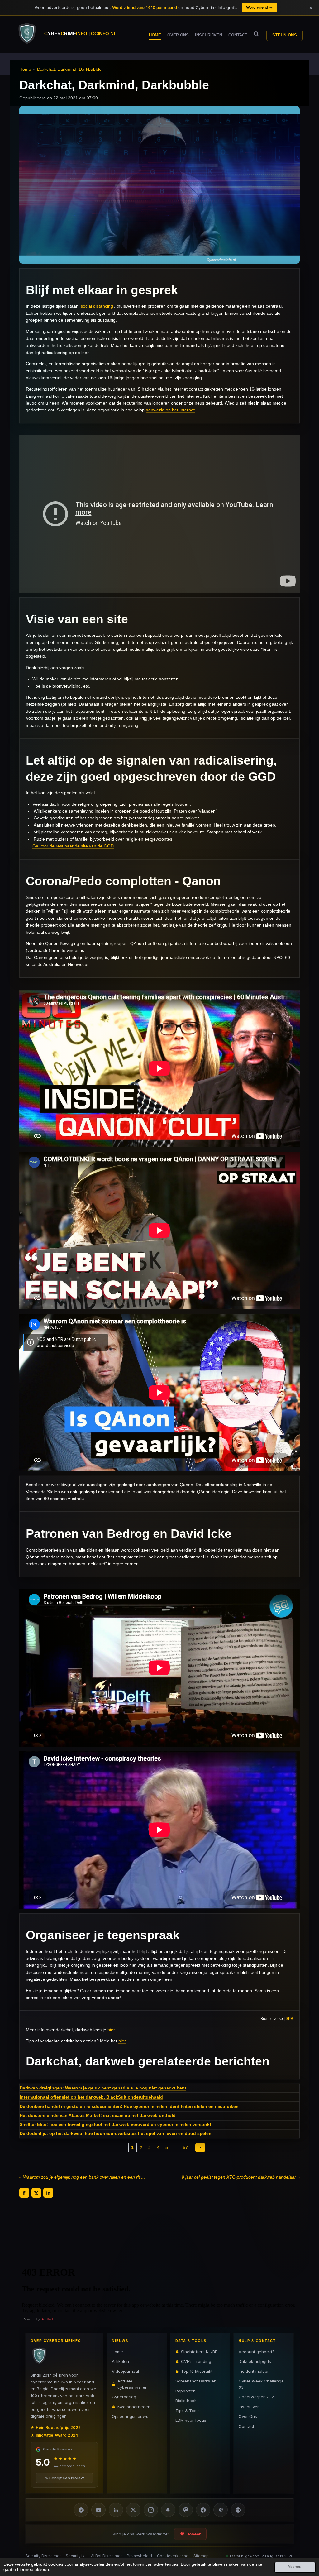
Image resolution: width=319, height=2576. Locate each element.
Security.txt (76, 2556)
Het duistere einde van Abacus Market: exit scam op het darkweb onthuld (98, 2115)
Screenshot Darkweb (196, 2381)
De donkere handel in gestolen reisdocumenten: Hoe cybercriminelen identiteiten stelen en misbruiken (129, 2106)
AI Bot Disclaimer (106, 2556)
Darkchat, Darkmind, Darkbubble (69, 69)
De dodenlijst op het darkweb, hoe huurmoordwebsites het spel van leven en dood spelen (116, 2133)
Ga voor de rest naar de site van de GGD (73, 846)
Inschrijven (249, 2407)
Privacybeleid (139, 2556)
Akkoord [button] (295, 2567)
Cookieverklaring (173, 2556)
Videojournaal (125, 2371)
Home (25, 69)
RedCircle (48, 2319)
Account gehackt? (257, 2352)
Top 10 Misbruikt (197, 2371)
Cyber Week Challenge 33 (261, 2384)
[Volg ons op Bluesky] (168, 2510)
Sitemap (201, 2556)
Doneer (193, 2534)
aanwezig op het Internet (170, 410)
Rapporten (186, 2391)
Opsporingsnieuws (130, 2416)
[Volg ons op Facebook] (203, 2510)
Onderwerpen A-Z (257, 2397)
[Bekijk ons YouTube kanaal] (98, 2510)
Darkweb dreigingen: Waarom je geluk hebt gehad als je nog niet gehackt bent (103, 2088)
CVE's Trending (196, 2361)
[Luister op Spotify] (238, 2510)
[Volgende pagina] (200, 2148)
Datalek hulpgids (255, 2361)
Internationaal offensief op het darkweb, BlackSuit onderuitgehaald (91, 2097)
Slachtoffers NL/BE (199, 2352)
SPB (289, 2019)
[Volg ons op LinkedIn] (116, 2510)
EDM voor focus (191, 2420)
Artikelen (120, 2361)
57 (185, 2147)
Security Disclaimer (43, 2556)
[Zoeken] (256, 34)
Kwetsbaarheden (134, 2407)
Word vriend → (259, 7)
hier (111, 2030)
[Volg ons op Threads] (221, 2510)
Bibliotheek (186, 2401)
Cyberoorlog (124, 2397)
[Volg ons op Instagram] (151, 2510)
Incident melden (254, 2371)
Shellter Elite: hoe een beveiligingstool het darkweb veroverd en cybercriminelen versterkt (115, 2124)
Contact (246, 2426)
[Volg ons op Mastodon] (186, 2510)
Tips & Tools (188, 2411)
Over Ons (248, 2416)
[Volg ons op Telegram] (81, 2510)
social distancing (97, 306)
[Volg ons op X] (133, 2510)
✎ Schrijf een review (64, 2478)
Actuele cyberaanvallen (133, 2384)
